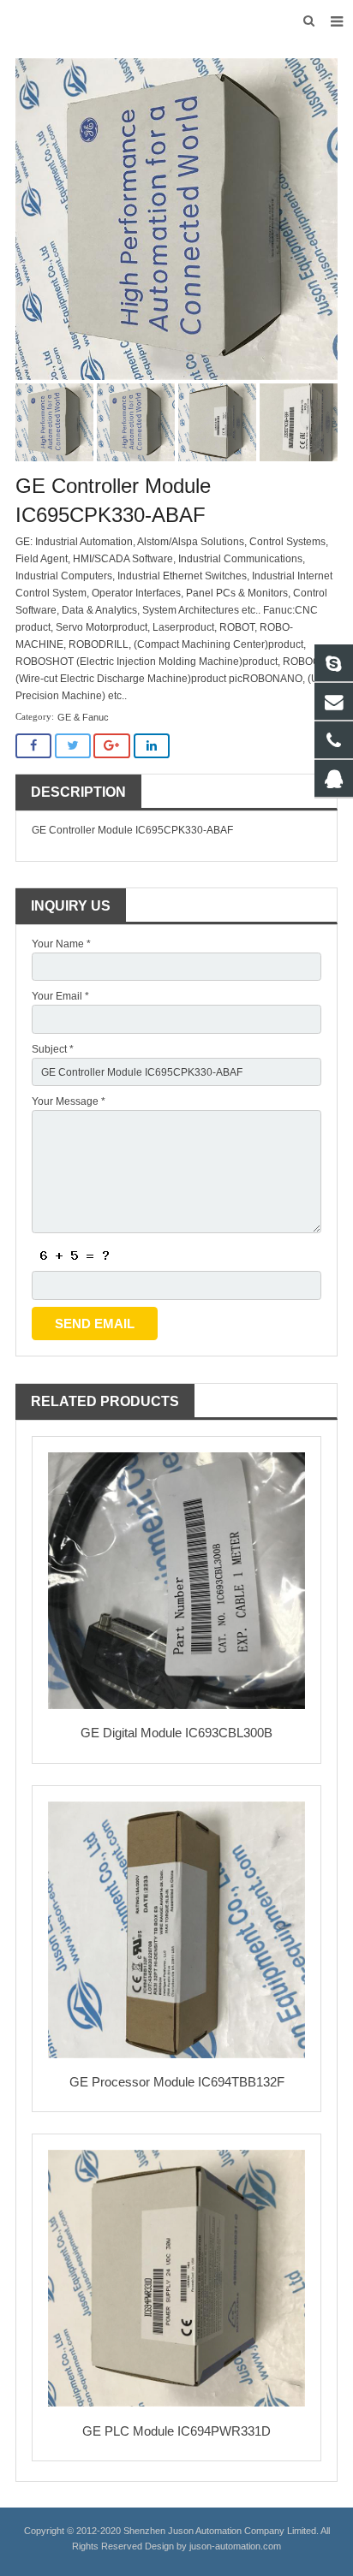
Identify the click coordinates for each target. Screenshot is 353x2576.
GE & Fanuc (83, 717)
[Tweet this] (73, 746)
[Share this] (33, 746)
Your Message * (69, 1101)
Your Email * (60, 996)
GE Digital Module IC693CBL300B (176, 1733)
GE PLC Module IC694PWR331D (176, 2431)
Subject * (53, 1049)
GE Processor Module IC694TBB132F (177, 2082)
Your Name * (61, 944)
